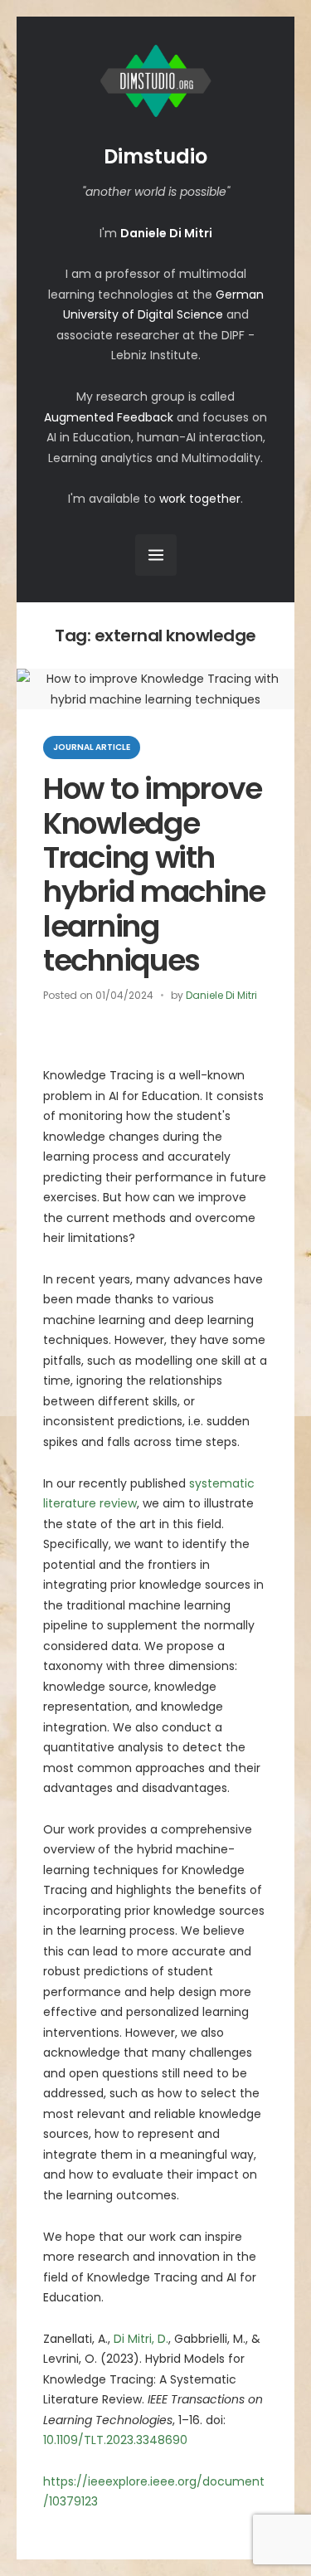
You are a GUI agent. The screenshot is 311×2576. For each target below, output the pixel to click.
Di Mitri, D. (141, 2339)
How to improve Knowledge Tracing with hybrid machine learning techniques (154, 874)
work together (200, 499)
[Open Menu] (156, 555)
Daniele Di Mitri (221, 995)
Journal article (92, 747)
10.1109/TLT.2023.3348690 (115, 2440)
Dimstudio (155, 156)
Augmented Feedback (109, 417)
